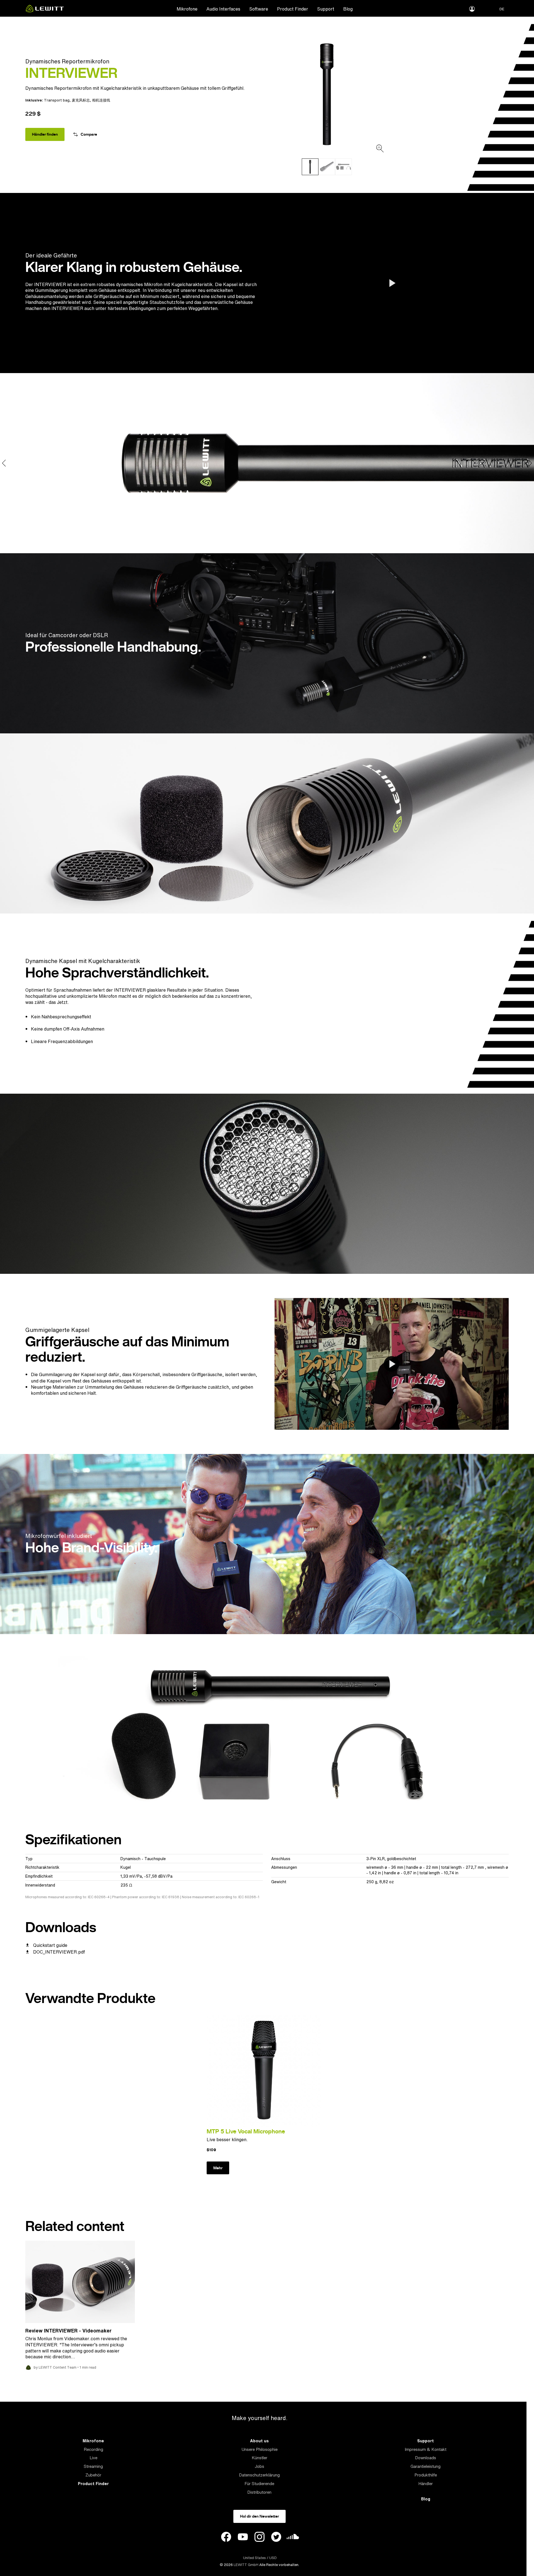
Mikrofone (187, 9)
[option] (327, 94)
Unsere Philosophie (259, 2449)
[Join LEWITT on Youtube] (243, 2538)
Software (259, 9)
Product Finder (293, 9)
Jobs (259, 2466)
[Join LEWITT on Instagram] (259, 2538)
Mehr (218, 2168)
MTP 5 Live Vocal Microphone (246, 2131)
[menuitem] (187, 9)
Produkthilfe (426, 2475)
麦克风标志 (81, 100)
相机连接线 (101, 100)
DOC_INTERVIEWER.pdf (59, 1952)
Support (326, 9)
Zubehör (93, 2475)
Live (93, 2458)
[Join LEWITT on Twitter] (276, 2538)
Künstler (259, 2458)
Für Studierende (259, 2484)
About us (259, 2441)
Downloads (426, 2458)
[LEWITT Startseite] (45, 11)
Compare (89, 134)
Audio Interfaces (223, 9)
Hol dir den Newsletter (259, 2516)
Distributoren (259, 2492)
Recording (93, 2449)
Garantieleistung (426, 2466)
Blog (348, 9)
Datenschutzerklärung (259, 2475)
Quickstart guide (50, 1945)
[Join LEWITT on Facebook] (226, 2538)
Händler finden (45, 134)
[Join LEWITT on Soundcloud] (293, 2538)
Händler (426, 2484)
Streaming (93, 2466)
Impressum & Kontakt (426, 2449)
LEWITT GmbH (246, 2565)
